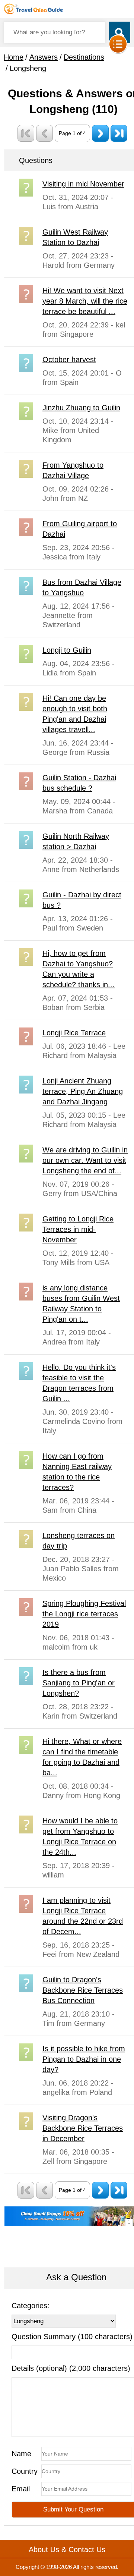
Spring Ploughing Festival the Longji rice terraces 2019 (84, 1614)
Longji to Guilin (67, 650)
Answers (44, 57)
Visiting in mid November (83, 184)
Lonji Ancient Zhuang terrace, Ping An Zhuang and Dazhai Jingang (83, 1091)
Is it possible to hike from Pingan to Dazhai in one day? (84, 2059)
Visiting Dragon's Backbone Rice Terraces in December (83, 2128)
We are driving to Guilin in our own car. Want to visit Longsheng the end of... (85, 1160)
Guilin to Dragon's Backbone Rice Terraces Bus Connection (83, 1990)
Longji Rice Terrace (74, 1033)
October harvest (69, 360)
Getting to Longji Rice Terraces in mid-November (78, 1229)
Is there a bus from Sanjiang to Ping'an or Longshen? (79, 1683)
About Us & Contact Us (67, 2550)
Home (14, 57)
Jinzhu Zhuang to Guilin (81, 408)
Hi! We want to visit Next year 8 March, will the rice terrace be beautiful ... (85, 301)
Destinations (84, 57)
